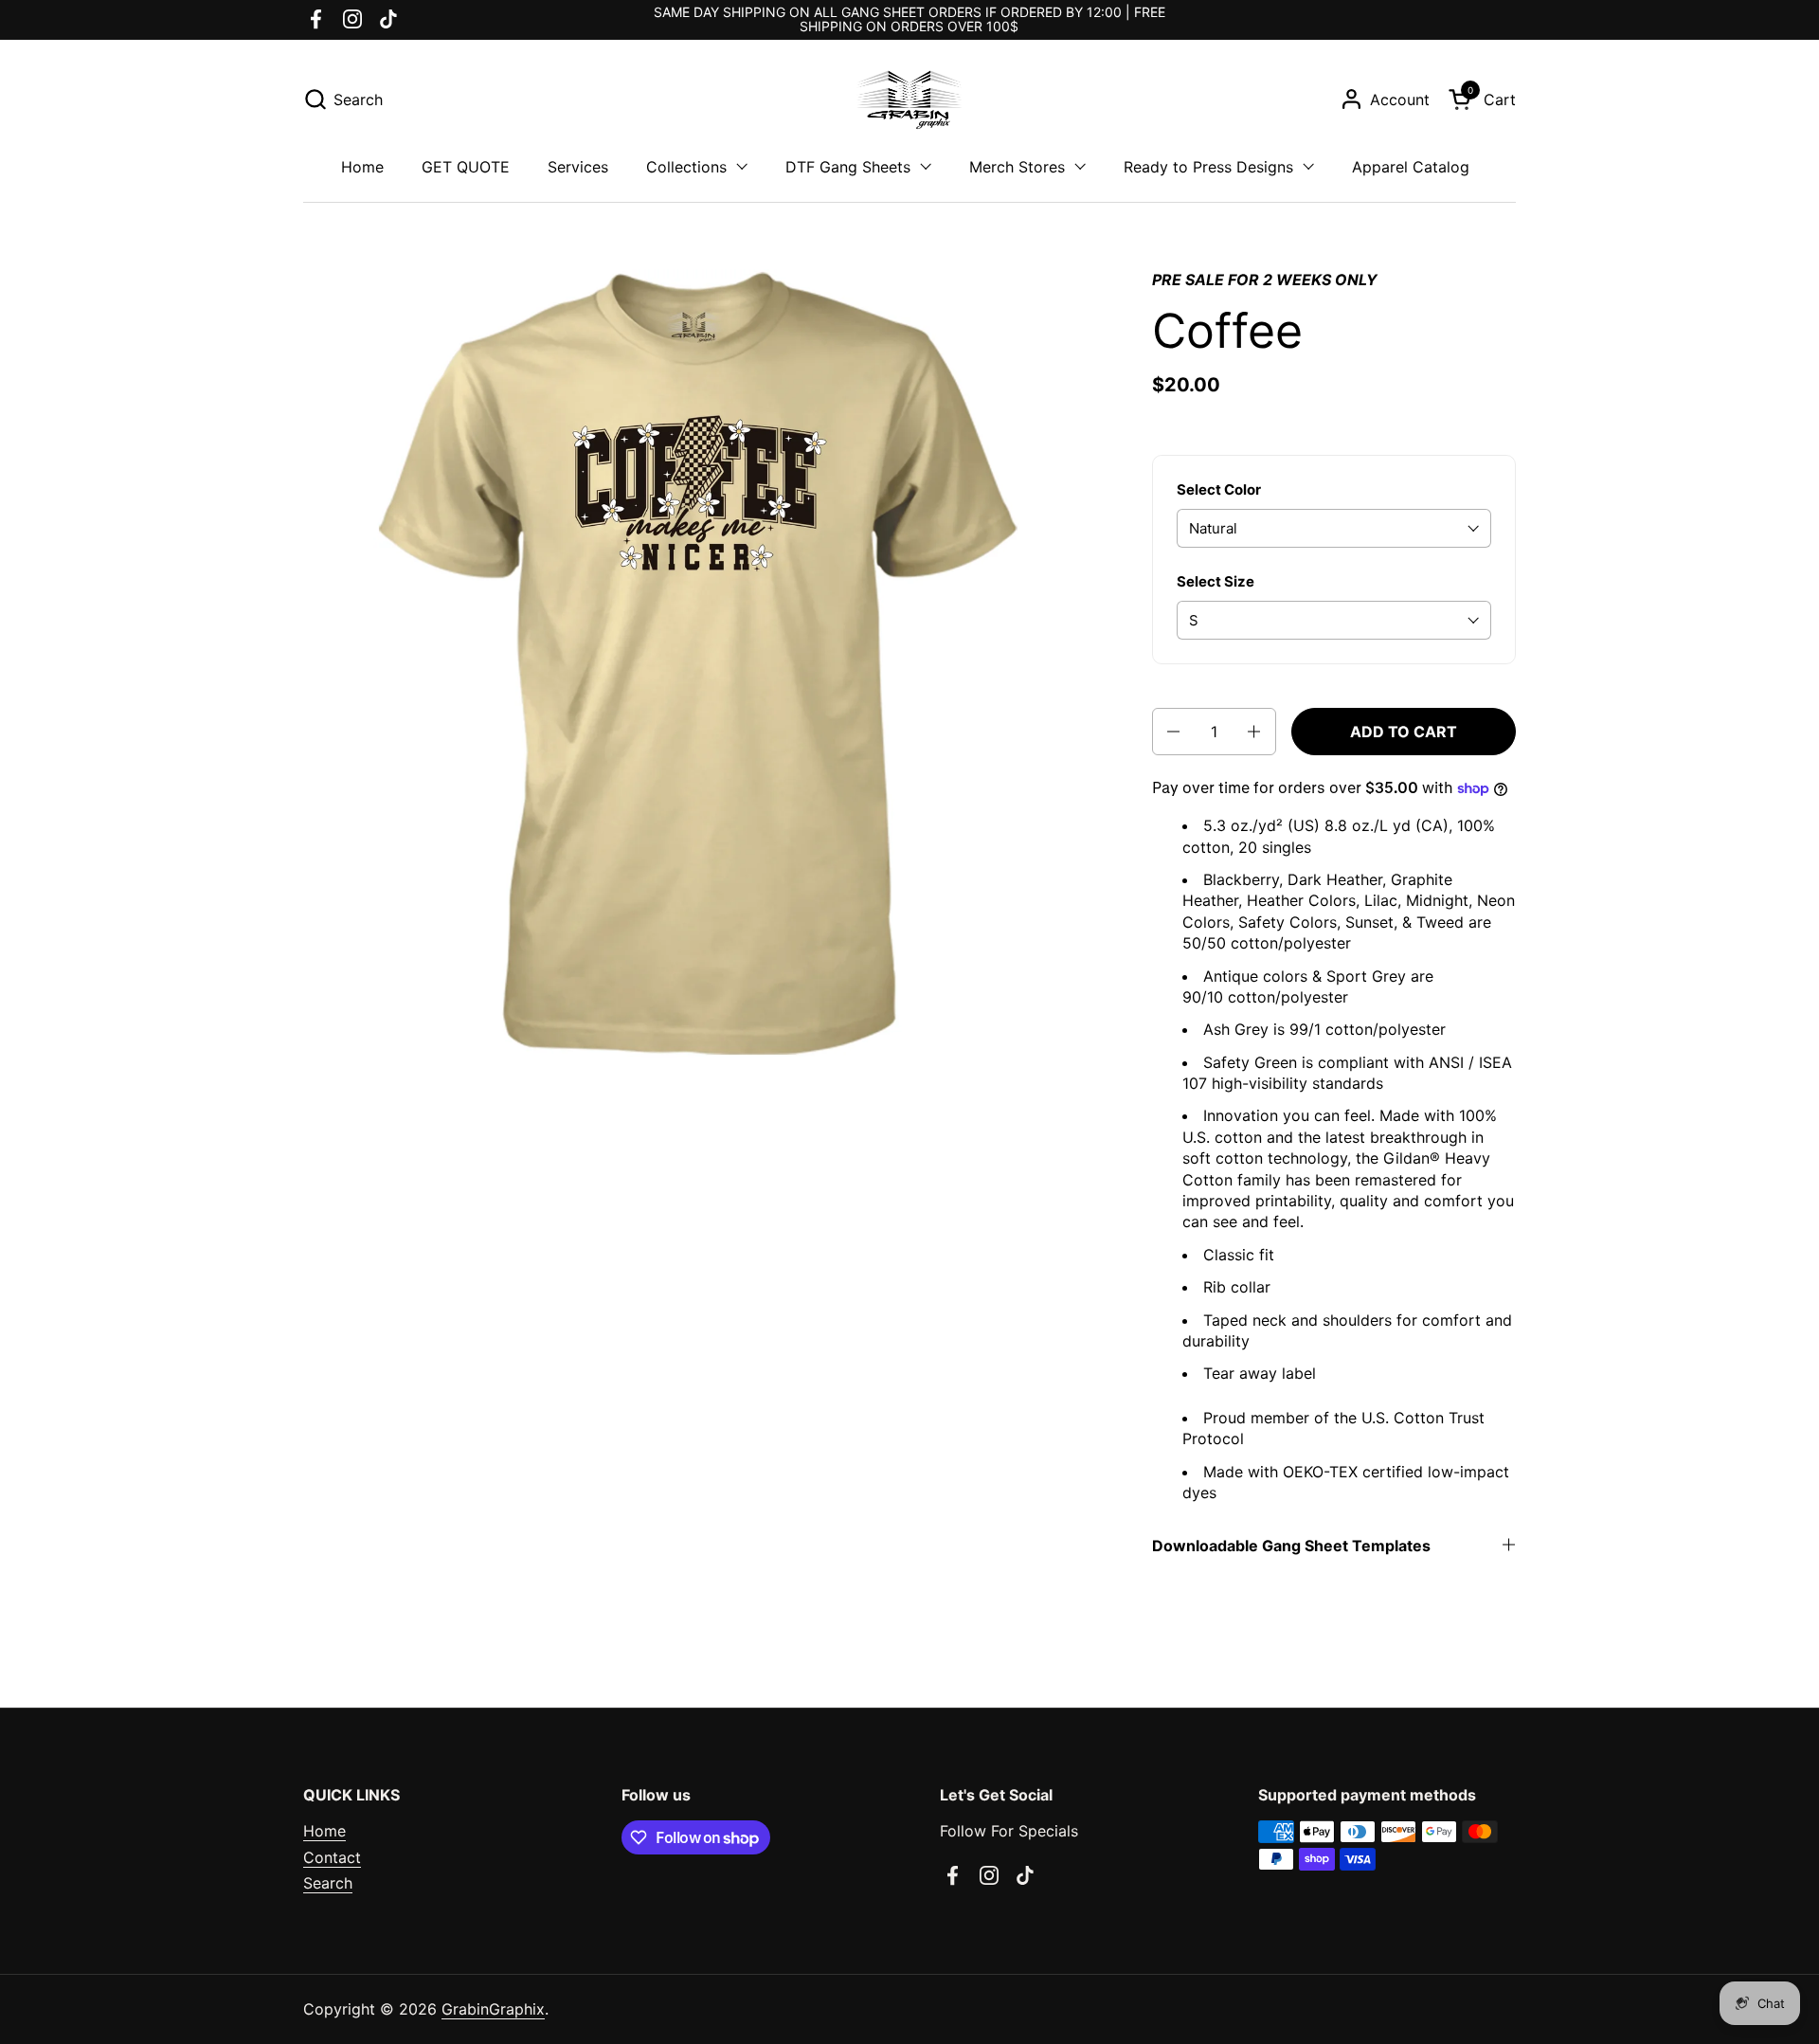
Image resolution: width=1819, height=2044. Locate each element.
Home (324, 1831)
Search (328, 1883)
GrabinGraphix (493, 2009)
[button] (343, 99)
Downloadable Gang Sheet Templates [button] (1291, 1546)
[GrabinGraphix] (909, 99)
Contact (332, 1857)
